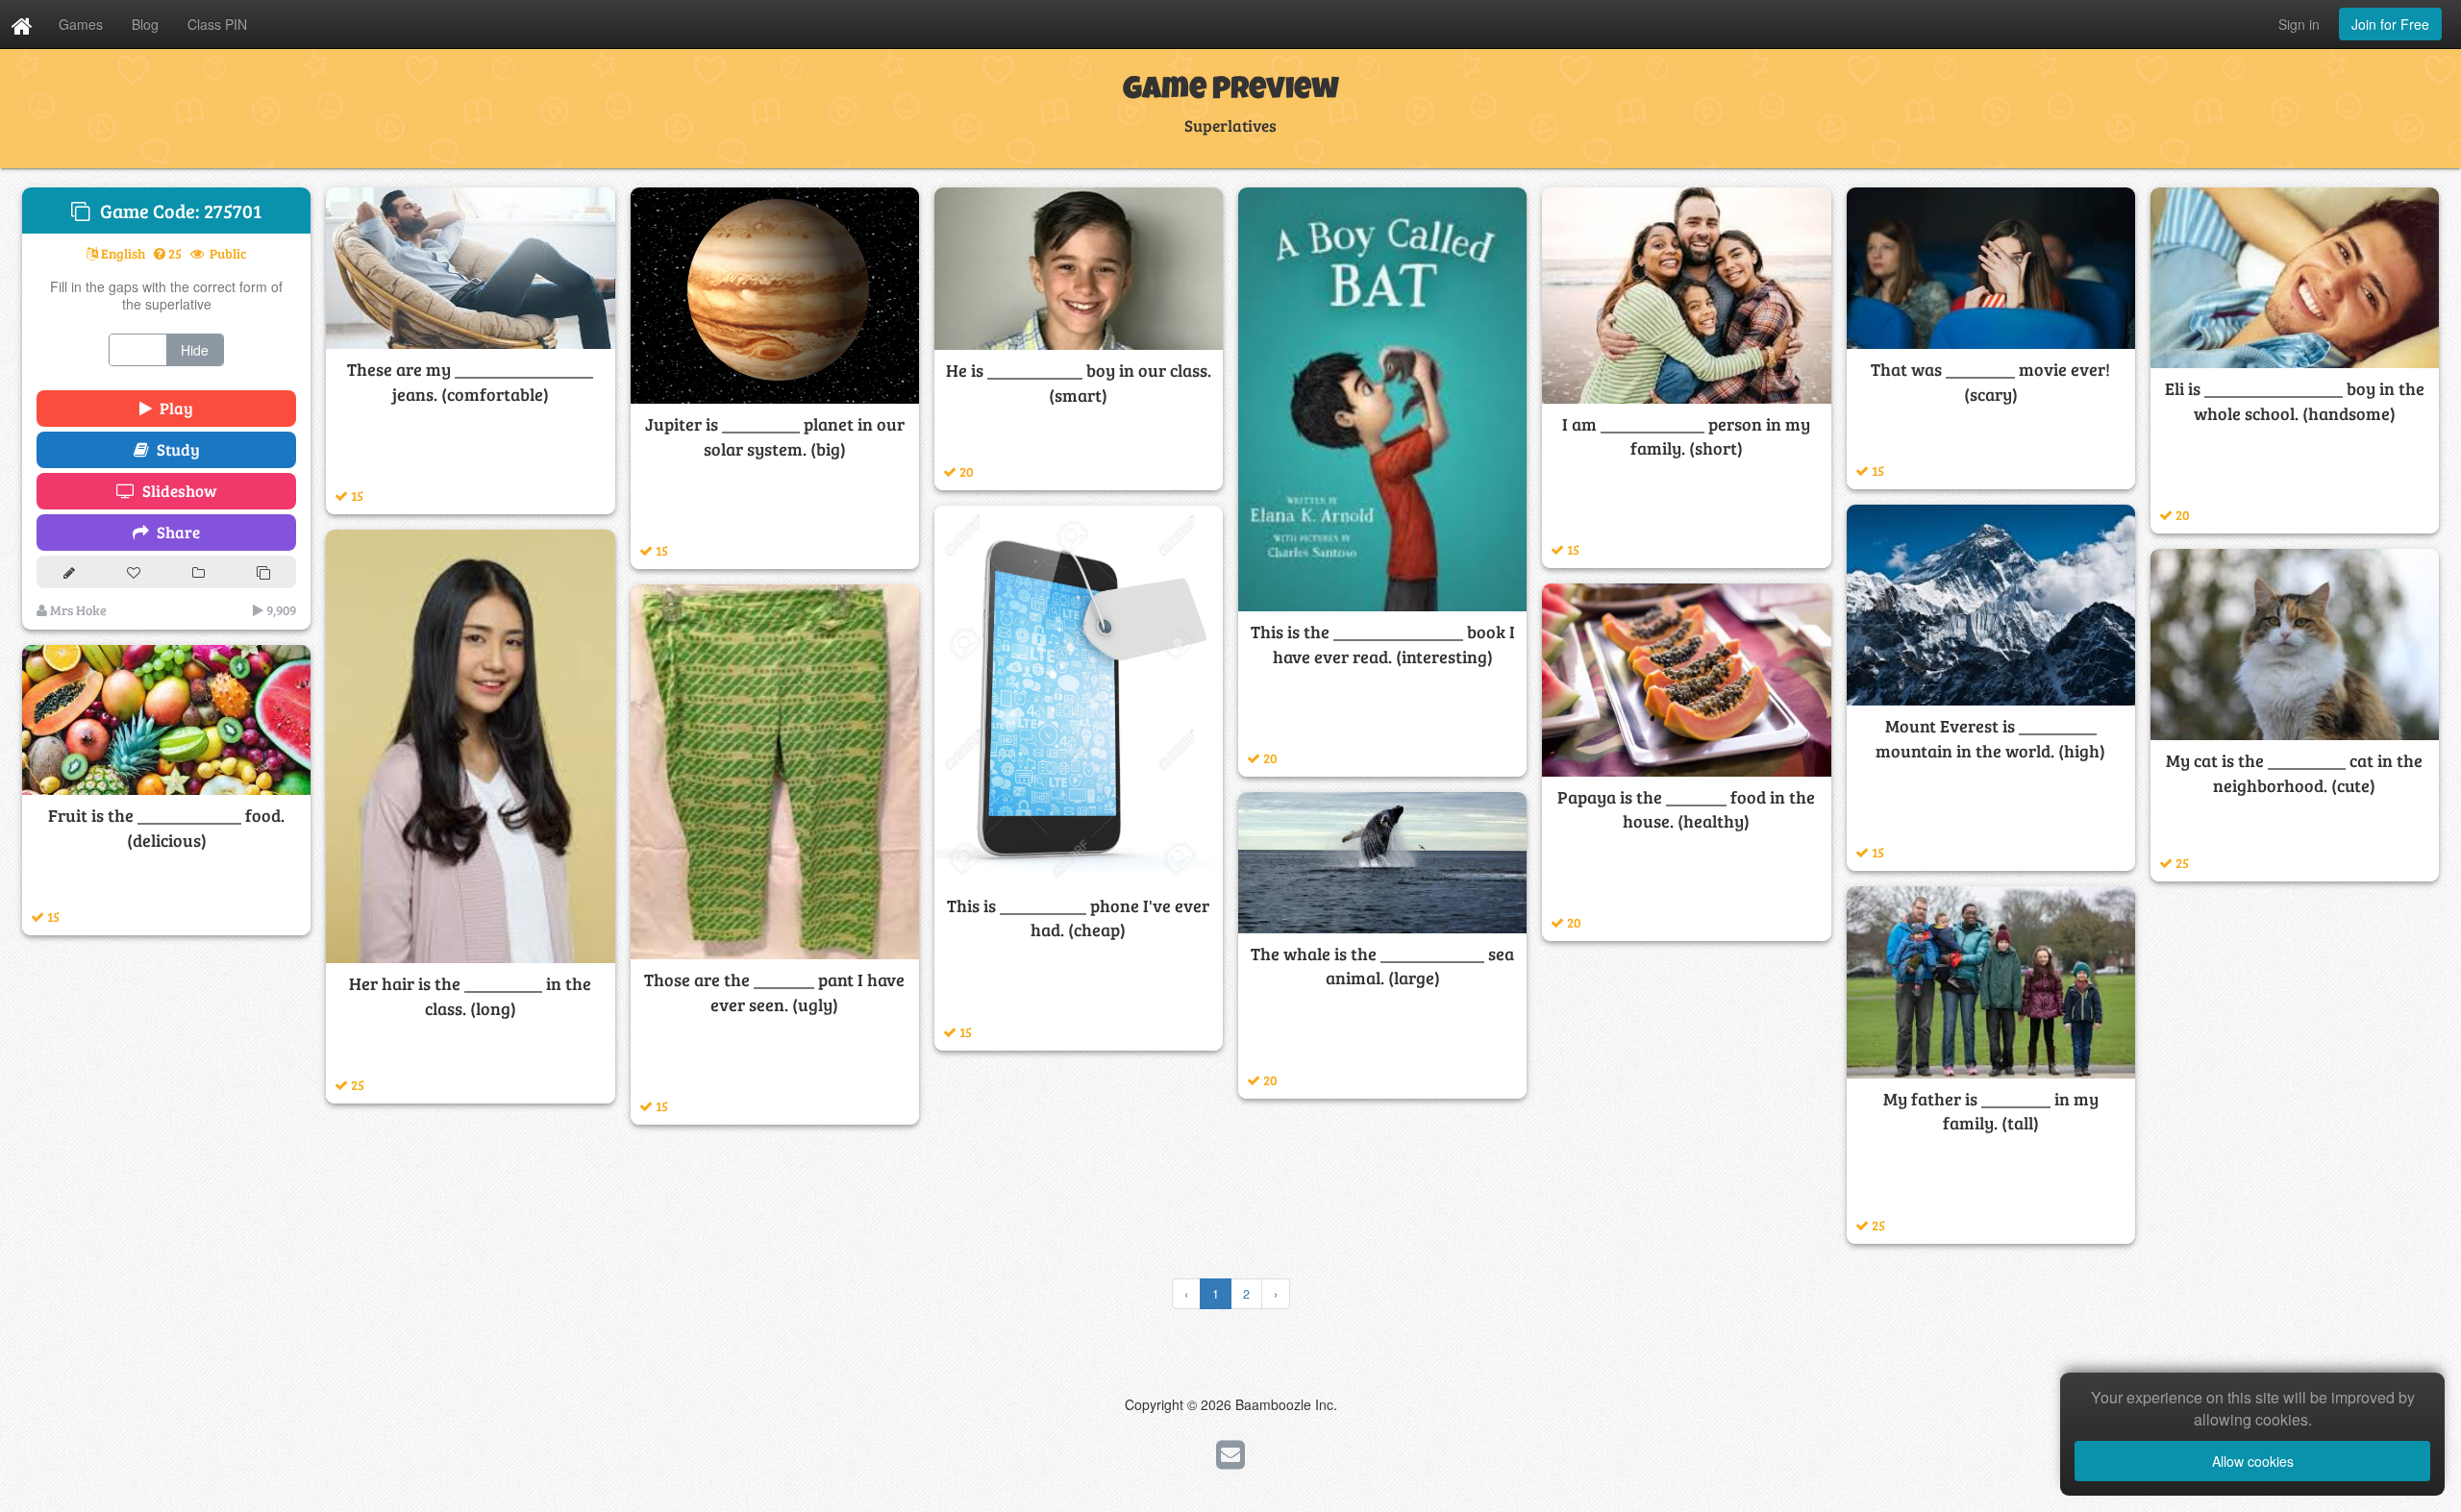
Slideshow (176, 491)
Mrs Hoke (77, 610)
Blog (145, 24)
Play (173, 408)
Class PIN (217, 24)
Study (174, 449)
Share (174, 532)
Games (81, 24)
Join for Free (2390, 24)
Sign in (2299, 24)
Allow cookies (2253, 1461)
